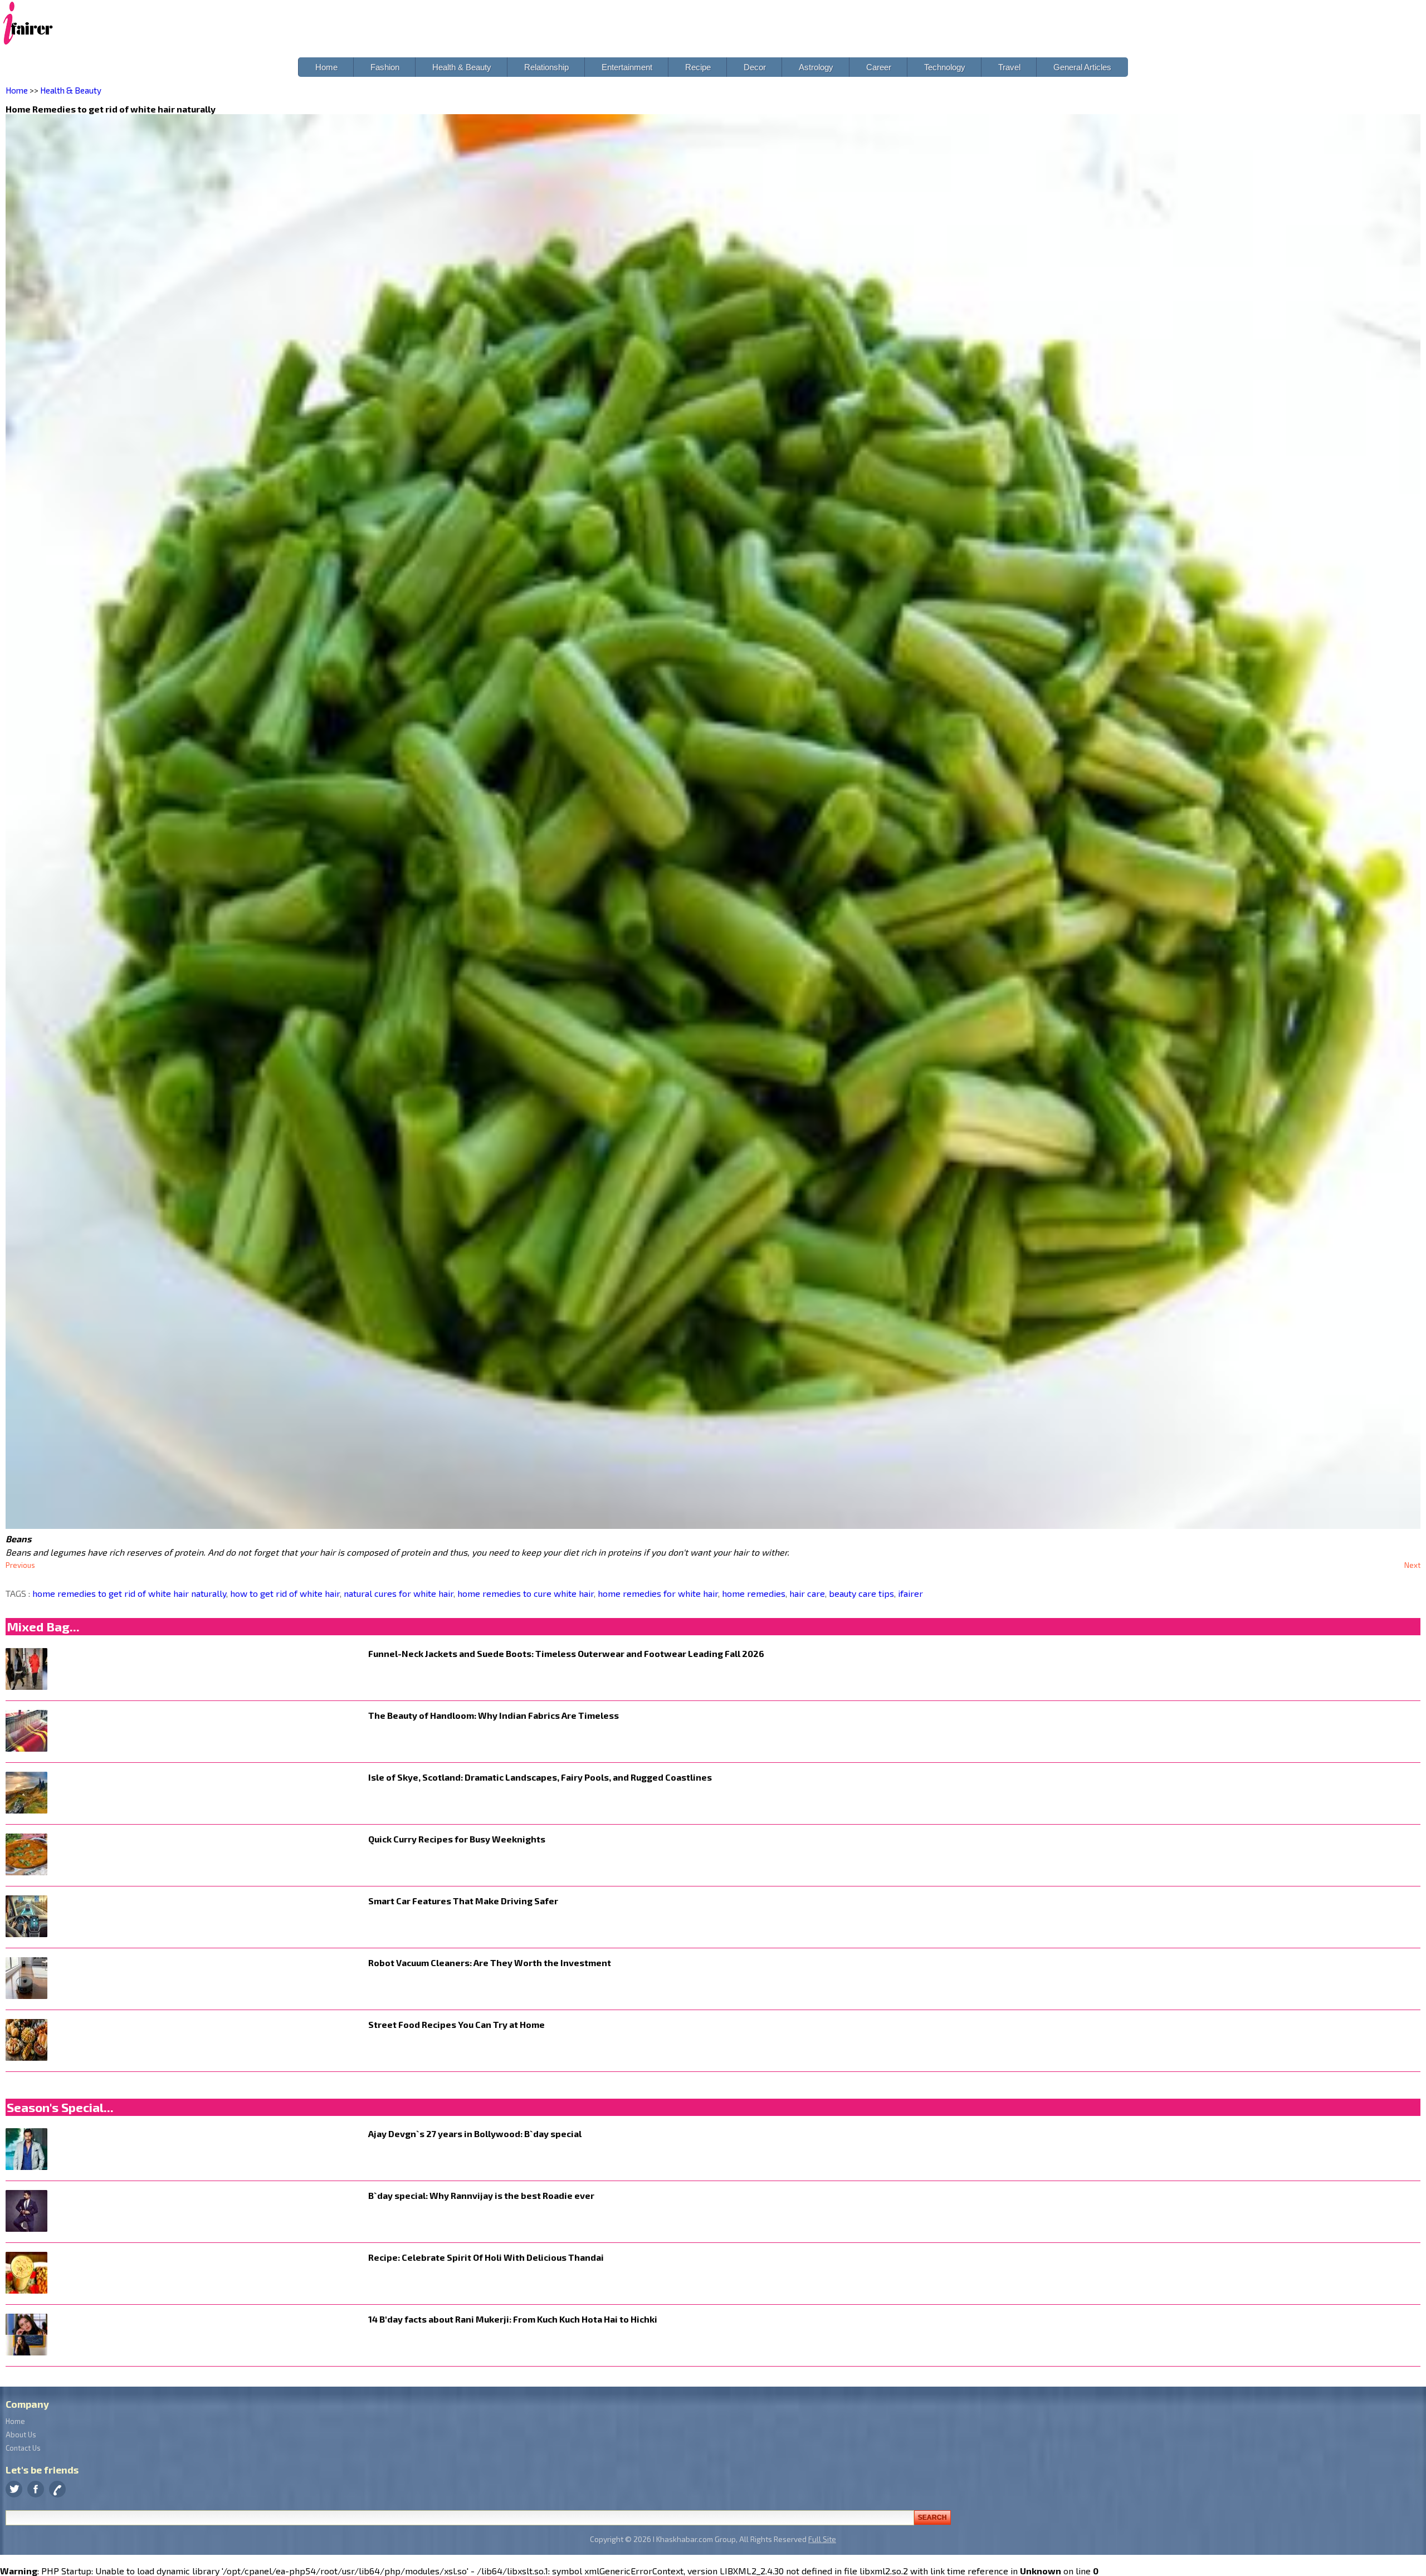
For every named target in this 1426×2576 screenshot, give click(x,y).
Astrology (816, 67)
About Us (21, 2435)
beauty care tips (860, 1593)
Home (326, 67)
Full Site (822, 2539)
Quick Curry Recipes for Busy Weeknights (457, 1839)
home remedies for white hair (657, 1593)
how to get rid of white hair (284, 1593)
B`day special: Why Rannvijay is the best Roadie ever (481, 2195)
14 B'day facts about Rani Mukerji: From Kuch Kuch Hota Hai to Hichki (513, 2319)
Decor (755, 67)
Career (879, 67)
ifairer (909, 1593)
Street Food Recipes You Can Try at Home (456, 2024)
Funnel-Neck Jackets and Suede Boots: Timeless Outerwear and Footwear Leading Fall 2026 (566, 1653)
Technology (945, 67)
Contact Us (23, 2448)
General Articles (1082, 67)
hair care (806, 1593)
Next (1412, 1565)
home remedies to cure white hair (524, 1593)
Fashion (385, 67)
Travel (1009, 67)
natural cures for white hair (397, 1593)
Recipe (698, 67)
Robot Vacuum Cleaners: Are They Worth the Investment (490, 1962)
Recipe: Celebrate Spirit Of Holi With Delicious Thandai (486, 2257)
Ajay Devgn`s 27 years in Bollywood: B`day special (475, 2133)
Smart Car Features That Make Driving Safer (463, 1901)
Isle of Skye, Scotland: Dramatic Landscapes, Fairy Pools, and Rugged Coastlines (540, 1777)
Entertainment (627, 67)
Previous (20, 1565)
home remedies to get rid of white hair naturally (129, 1593)
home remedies (753, 1593)
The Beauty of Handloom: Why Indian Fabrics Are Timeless (494, 1715)
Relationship (546, 67)
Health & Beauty (462, 67)
